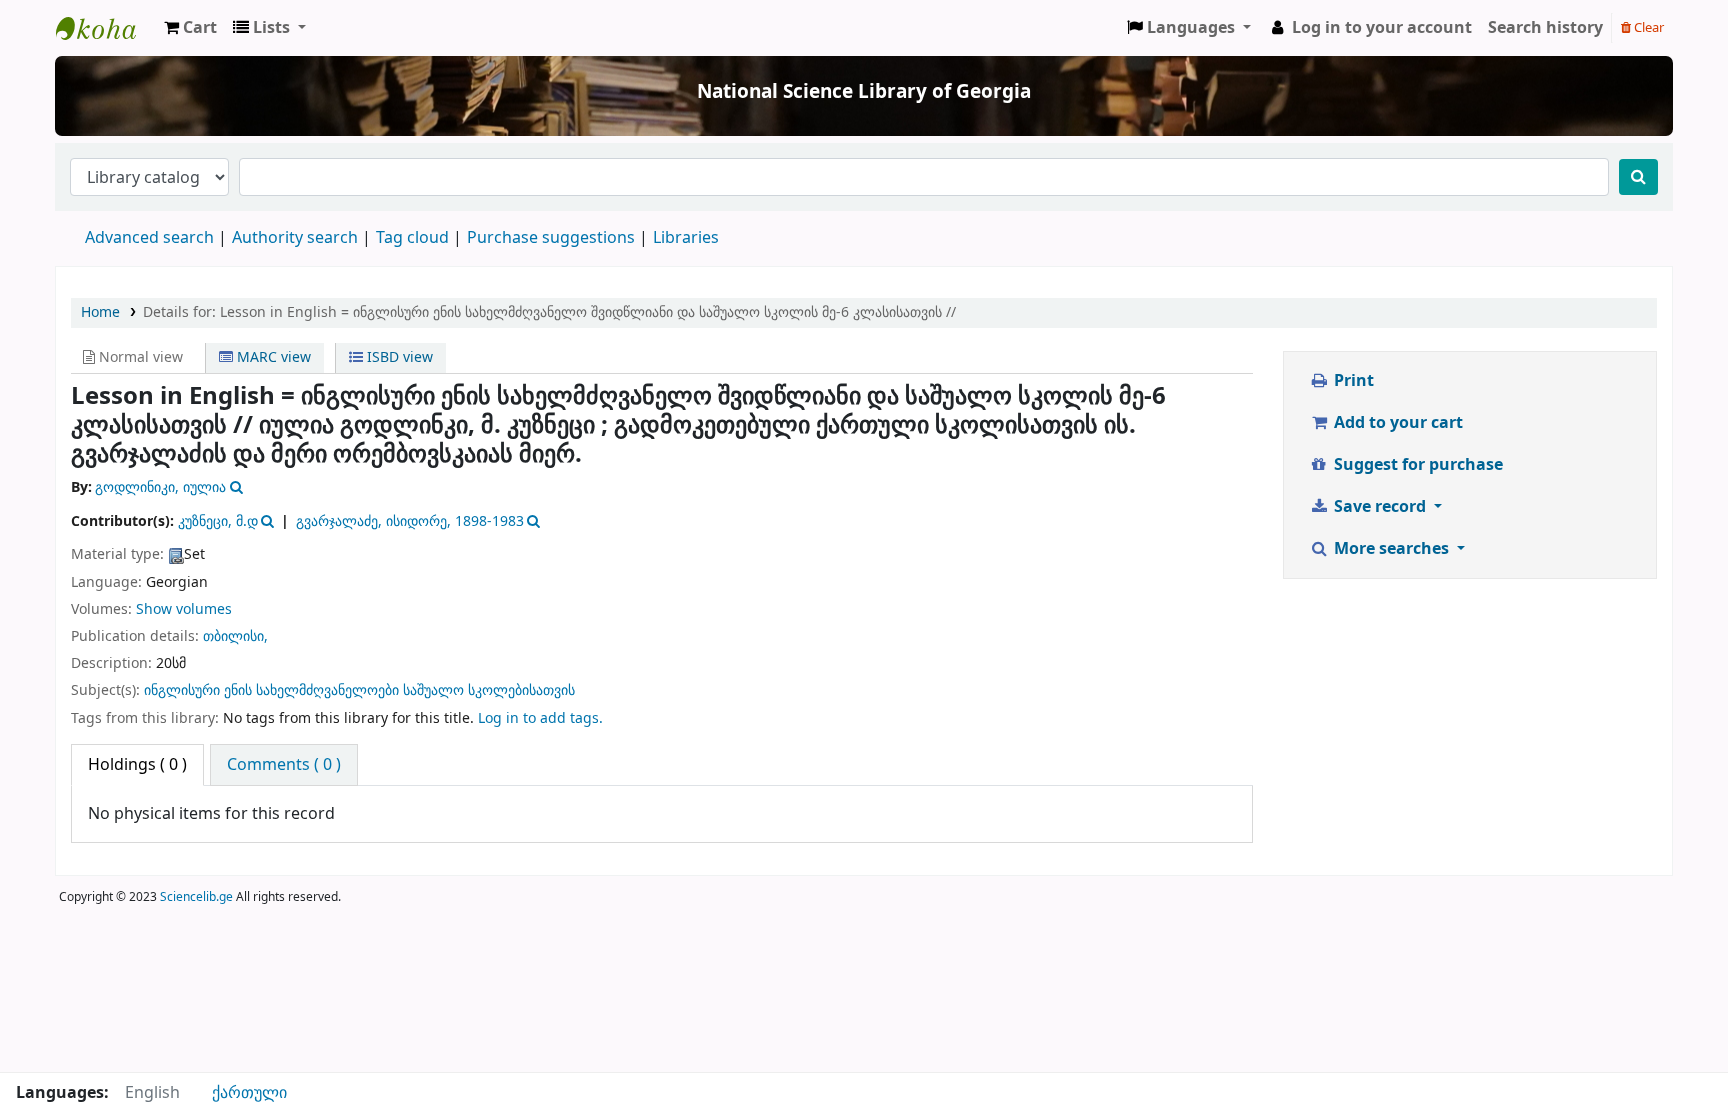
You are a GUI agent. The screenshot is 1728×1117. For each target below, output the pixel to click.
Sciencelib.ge (196, 897)
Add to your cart (1396, 423)
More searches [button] (1391, 549)
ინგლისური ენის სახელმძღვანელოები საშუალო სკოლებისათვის (359, 690)
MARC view (272, 357)
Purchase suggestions (551, 238)
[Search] (1638, 177)
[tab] (284, 765)
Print (1352, 381)
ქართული (249, 1093)
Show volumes (184, 609)
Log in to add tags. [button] (540, 718)
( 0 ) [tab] (137, 765)
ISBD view (398, 357)
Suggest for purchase (1416, 465)
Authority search (295, 238)
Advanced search (149, 238)
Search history (1545, 28)
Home (100, 312)
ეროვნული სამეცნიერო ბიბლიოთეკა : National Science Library (106, 28)
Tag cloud (412, 238)
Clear (1647, 27)
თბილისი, (235, 636)
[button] (190, 28)
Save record (1380, 507)
